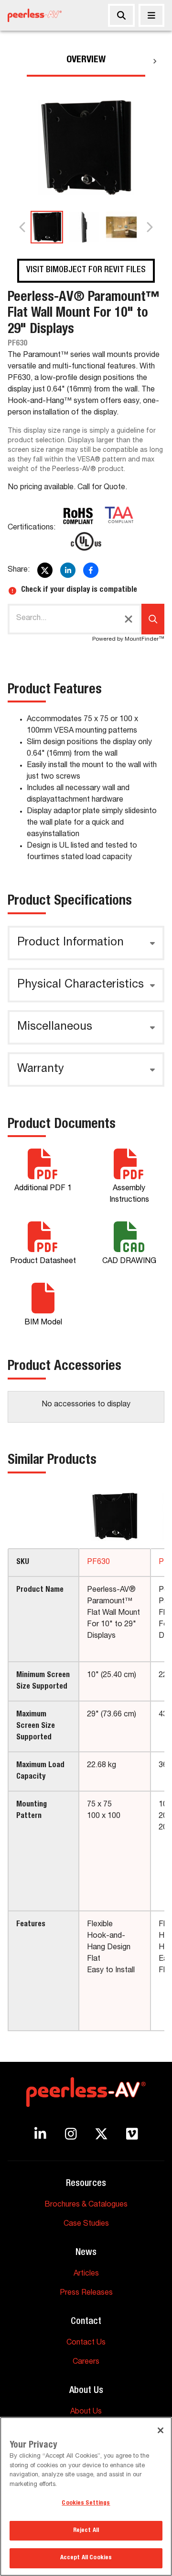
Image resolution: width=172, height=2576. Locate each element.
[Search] (121, 15)
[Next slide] (149, 227)
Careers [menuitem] (86, 2362)
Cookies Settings (86, 2503)
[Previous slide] (23, 227)
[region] (86, 2496)
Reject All (86, 2531)
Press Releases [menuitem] (86, 2293)
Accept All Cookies (86, 2558)
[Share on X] (45, 570)
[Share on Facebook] (91, 570)
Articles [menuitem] (86, 2274)
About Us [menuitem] (86, 2412)
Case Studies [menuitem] (86, 2224)
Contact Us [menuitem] (86, 2343)
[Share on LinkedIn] (68, 570)
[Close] (151, 15)
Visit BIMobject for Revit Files (86, 270)
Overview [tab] (86, 60)
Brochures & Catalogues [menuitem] (86, 2205)
